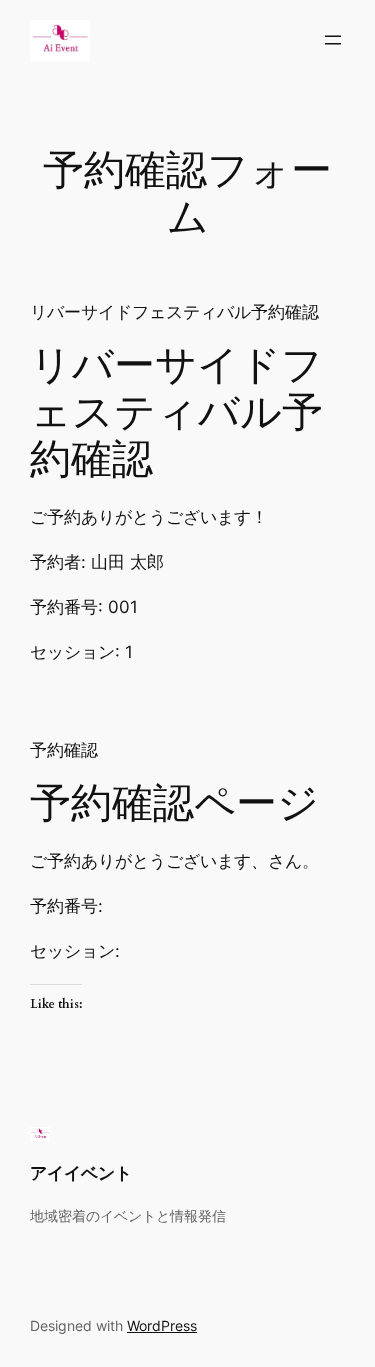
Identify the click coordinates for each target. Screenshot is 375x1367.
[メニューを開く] (333, 40)
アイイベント (81, 1173)
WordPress (162, 1325)
